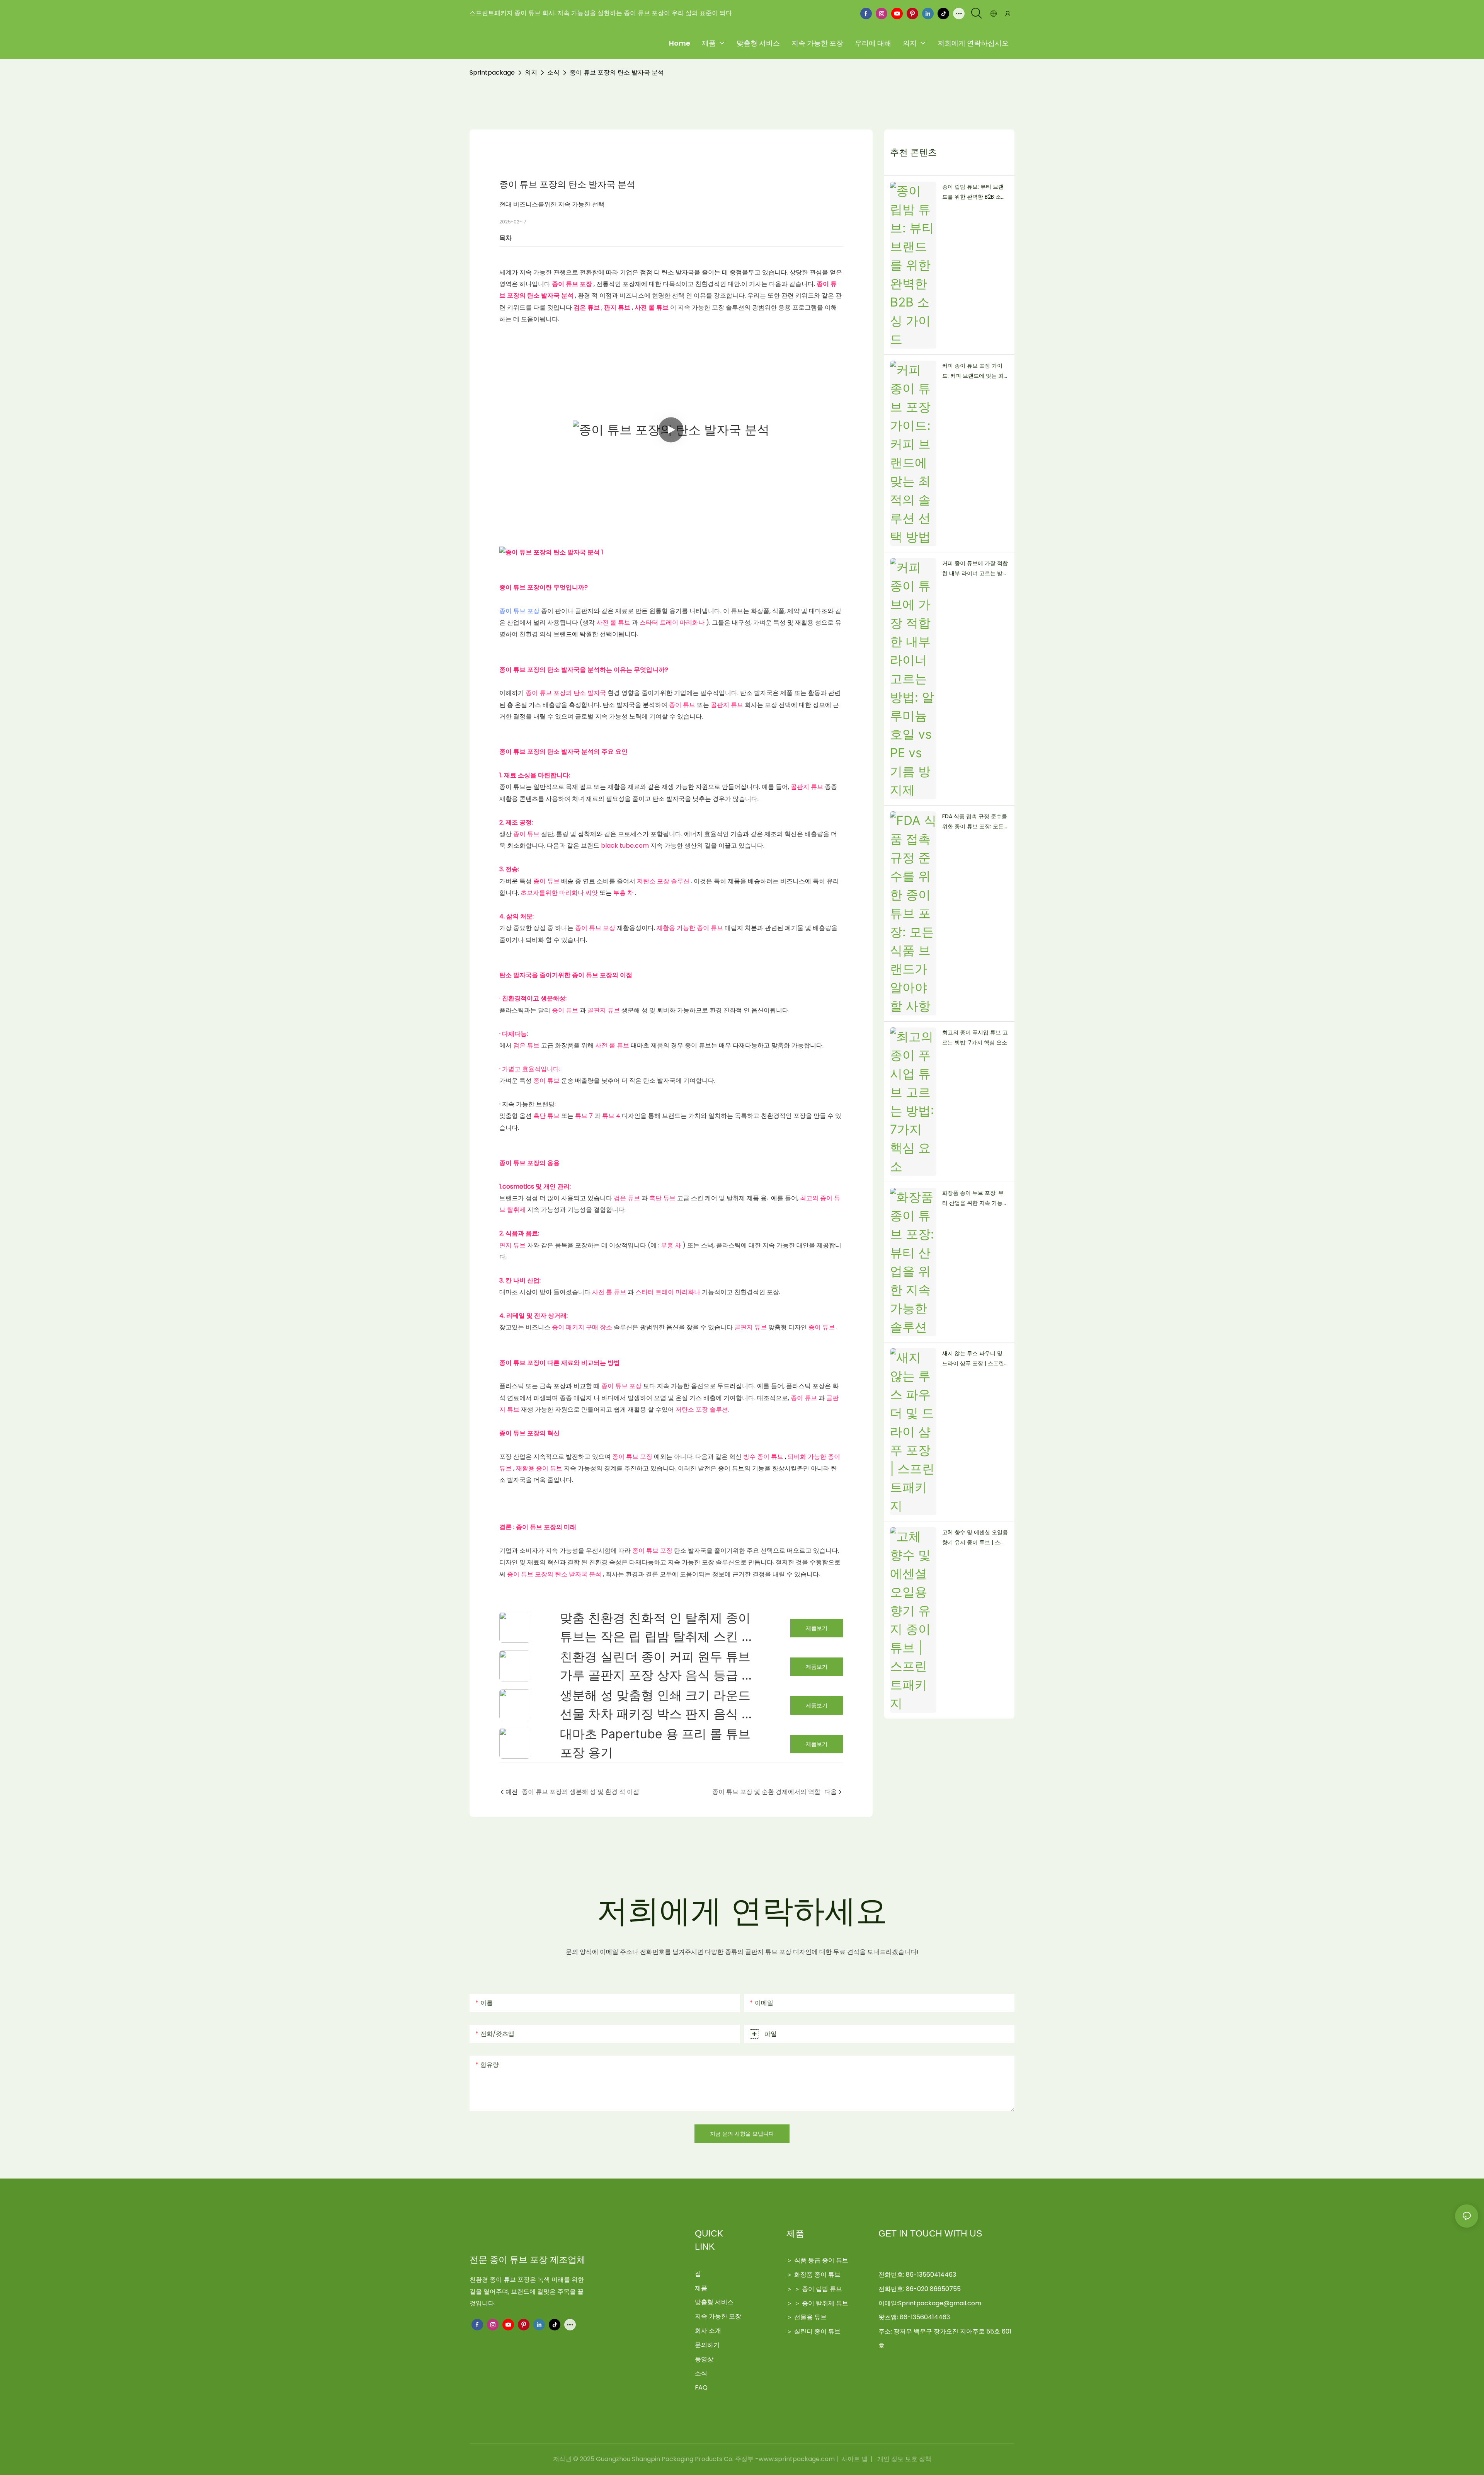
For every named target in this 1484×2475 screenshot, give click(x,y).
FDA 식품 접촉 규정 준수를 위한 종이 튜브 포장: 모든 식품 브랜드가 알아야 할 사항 (975, 822)
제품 (701, 2288)
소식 (553, 72)
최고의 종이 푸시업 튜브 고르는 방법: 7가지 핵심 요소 (975, 1038)
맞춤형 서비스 (714, 2302)
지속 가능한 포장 (718, 2316)
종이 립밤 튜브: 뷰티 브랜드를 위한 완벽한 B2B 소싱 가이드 (974, 192)
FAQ (701, 2387)
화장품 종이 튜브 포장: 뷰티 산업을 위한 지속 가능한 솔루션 (975, 1199)
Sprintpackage (492, 72)
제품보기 (817, 1628)
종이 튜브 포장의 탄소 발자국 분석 (617, 72)
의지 (531, 72)
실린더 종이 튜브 (817, 2331)
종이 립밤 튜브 (822, 2289)
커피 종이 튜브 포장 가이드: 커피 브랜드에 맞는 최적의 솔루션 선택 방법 (973, 371)
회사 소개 (708, 2331)
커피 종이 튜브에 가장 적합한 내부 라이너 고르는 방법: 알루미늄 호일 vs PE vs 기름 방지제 (975, 569)
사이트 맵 (854, 2459)
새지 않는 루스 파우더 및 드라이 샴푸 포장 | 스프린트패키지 (973, 1359)
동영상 (704, 2359)
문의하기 (707, 2345)
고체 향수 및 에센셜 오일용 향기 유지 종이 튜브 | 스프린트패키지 (975, 1538)
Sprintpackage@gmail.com (940, 2303)
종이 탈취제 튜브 (825, 2303)
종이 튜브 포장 (520, 611)
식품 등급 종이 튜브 (821, 2260)
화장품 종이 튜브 (817, 2275)
